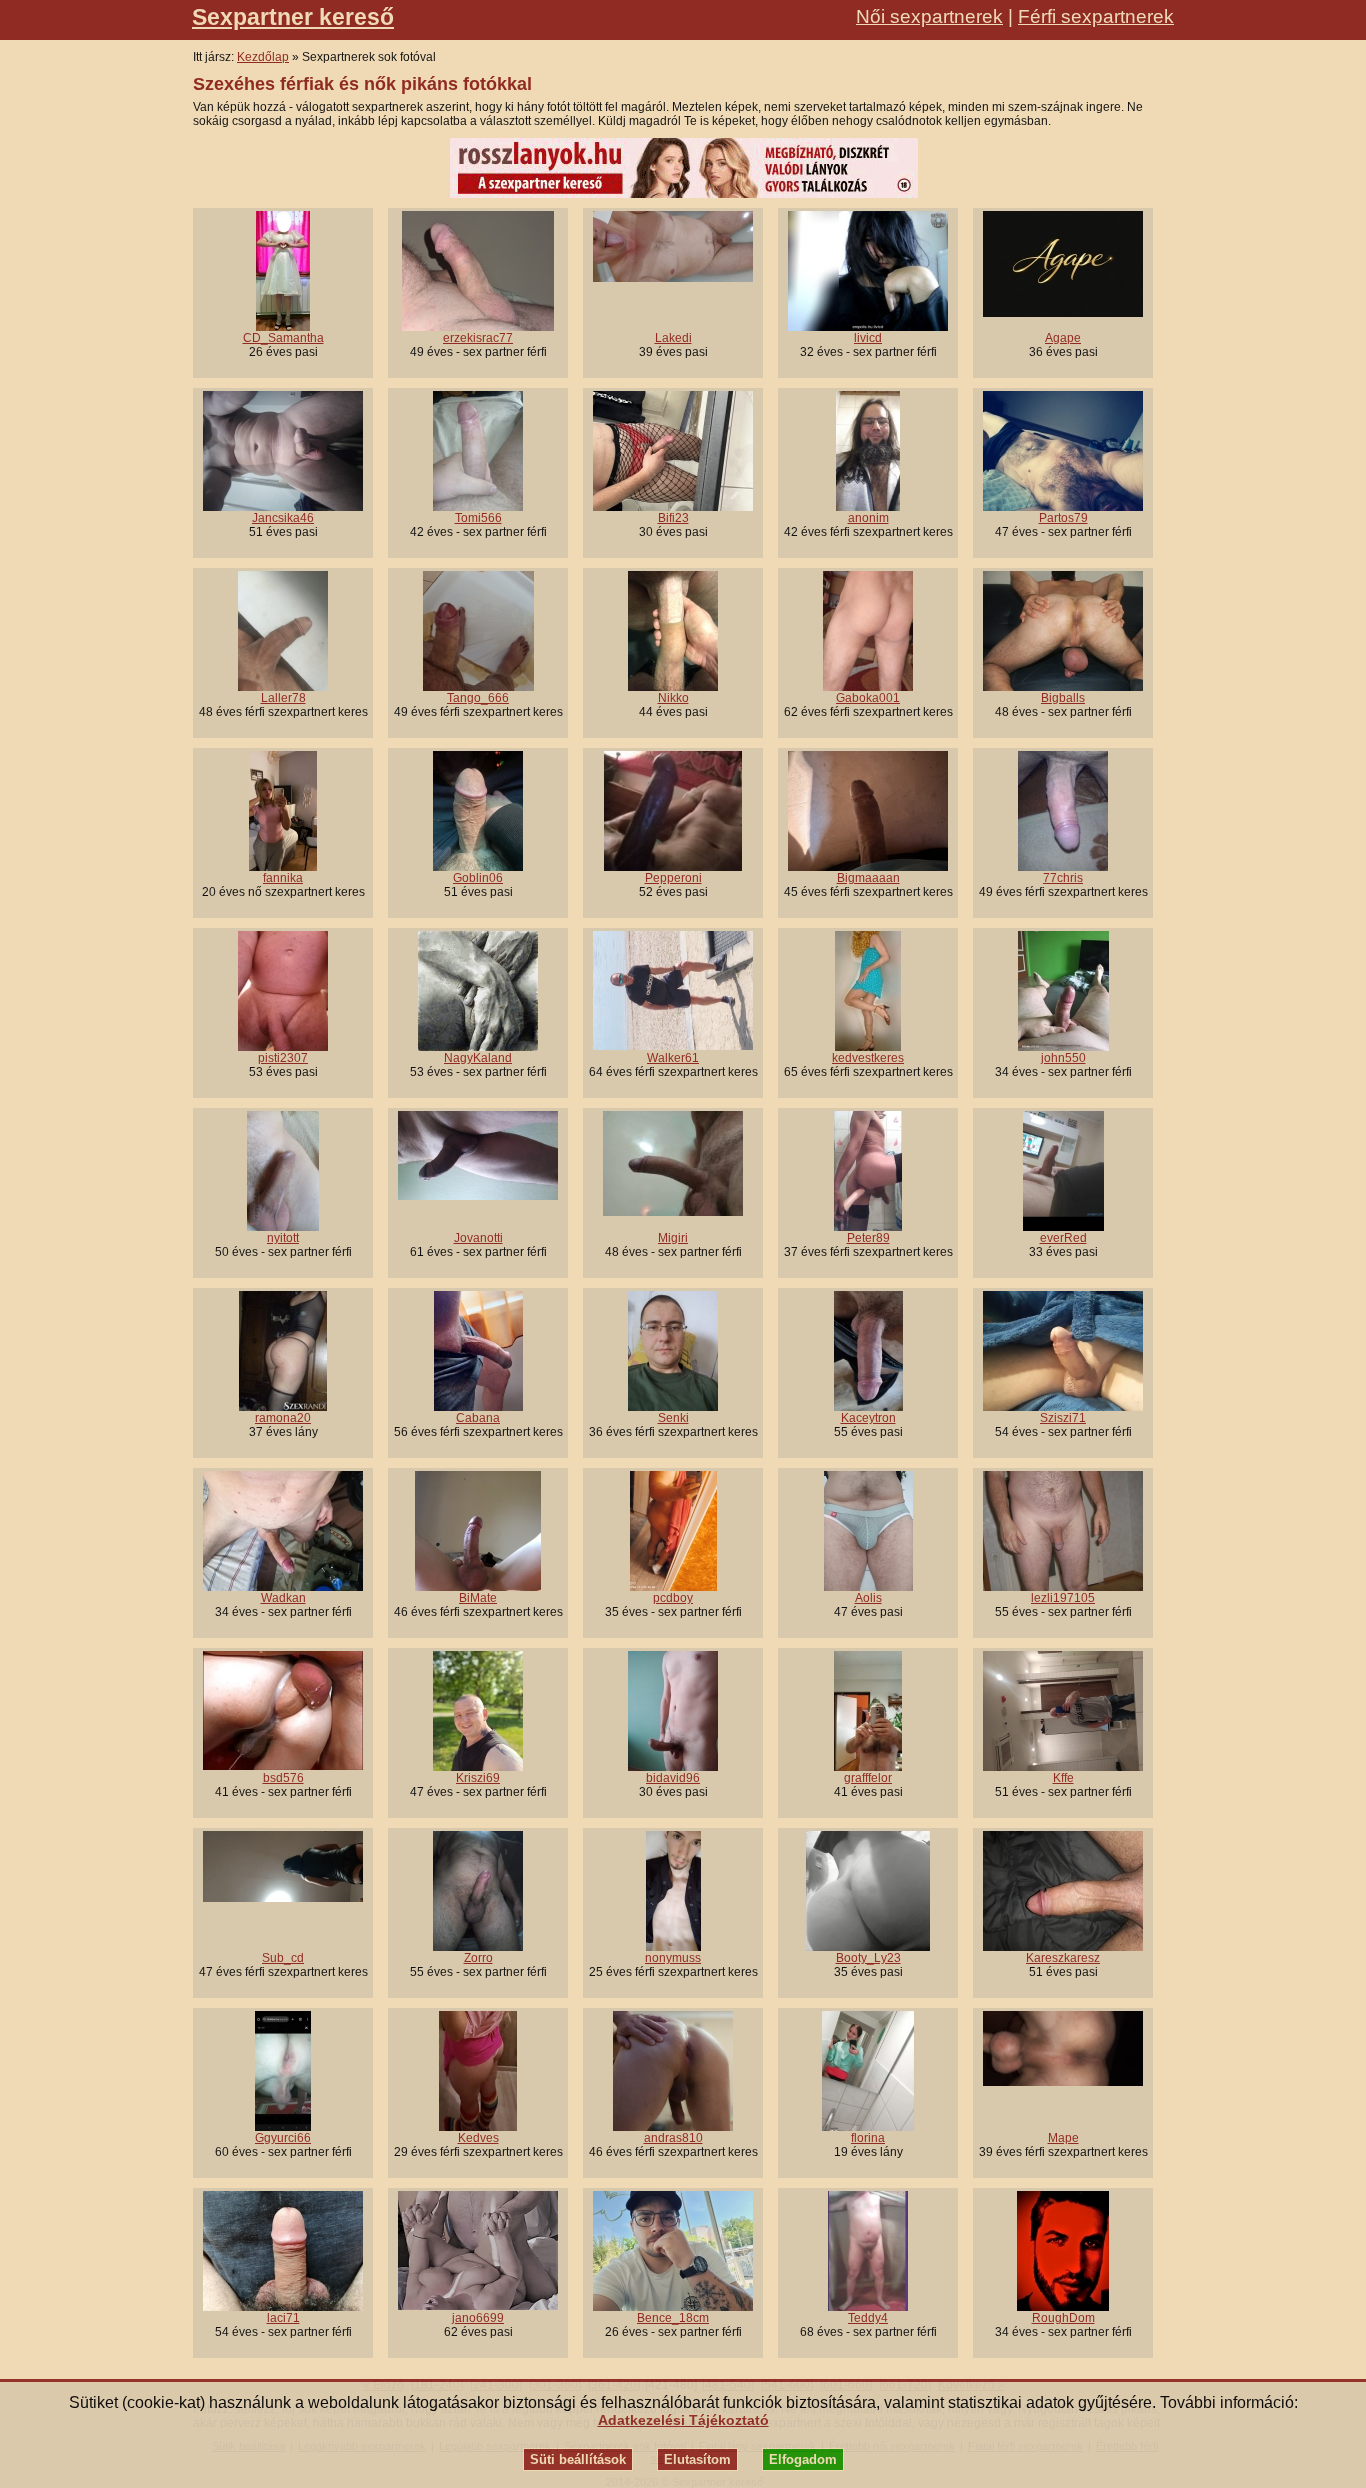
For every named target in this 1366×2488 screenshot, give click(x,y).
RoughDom (1063, 2318)
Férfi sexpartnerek (1096, 16)
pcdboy (673, 1598)
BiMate (478, 1598)
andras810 (673, 2138)
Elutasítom (697, 2459)
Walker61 (673, 1058)
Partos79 (1063, 518)
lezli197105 (1063, 1598)
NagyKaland (478, 1058)
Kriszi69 (478, 1778)
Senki (673, 1418)
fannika (283, 878)
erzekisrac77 (478, 338)
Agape (1063, 338)
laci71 (283, 2318)
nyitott (283, 1238)
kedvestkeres (868, 1058)
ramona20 (283, 1418)
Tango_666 (478, 698)
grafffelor (868, 1778)
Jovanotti (478, 1238)
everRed (1063, 1238)
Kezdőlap (263, 57)
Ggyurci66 (283, 2138)
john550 (1063, 1058)
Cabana (478, 1418)
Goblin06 (478, 878)
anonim (868, 518)
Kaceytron (868, 1418)
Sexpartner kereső (293, 17)
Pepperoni (673, 878)
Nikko (673, 698)
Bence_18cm (673, 2318)
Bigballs (1063, 698)
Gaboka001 (868, 698)
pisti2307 (283, 1058)
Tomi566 (478, 518)
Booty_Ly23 (868, 1958)
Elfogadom (803, 2459)
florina (868, 2138)
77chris (1063, 878)
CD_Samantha (283, 338)
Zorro (478, 1958)
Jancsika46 (283, 518)
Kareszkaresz (1063, 1958)
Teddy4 (868, 2318)
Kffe (1063, 1778)
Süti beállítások (578, 2459)
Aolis (868, 1598)
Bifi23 (673, 518)
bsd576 (283, 1778)
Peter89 (868, 1238)
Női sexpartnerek (929, 16)
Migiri (673, 1238)
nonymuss (673, 1958)
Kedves (478, 2138)
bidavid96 (673, 1778)
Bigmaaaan (868, 878)
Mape (1063, 2138)
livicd (868, 338)
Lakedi (673, 338)
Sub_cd (283, 1958)
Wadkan (283, 1598)
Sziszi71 (1063, 1418)
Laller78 (283, 698)
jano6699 (478, 2318)
